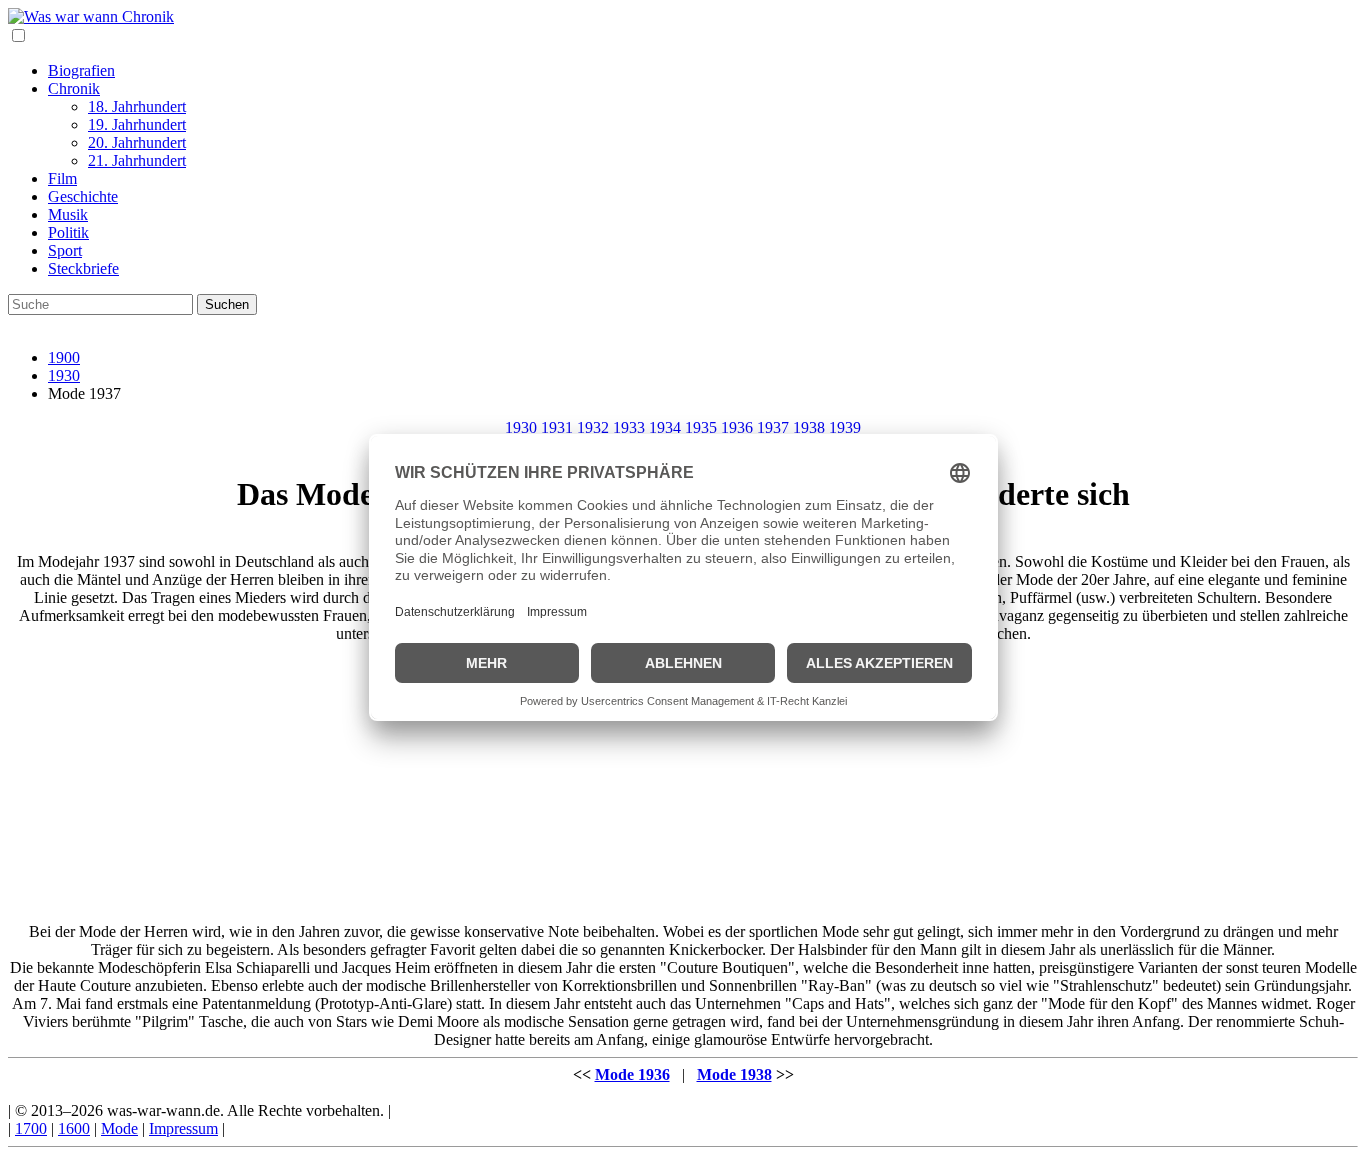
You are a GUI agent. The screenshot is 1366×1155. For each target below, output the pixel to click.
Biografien (81, 70)
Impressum (183, 1128)
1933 (629, 427)
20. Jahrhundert (137, 142)
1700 (31, 1128)
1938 (809, 427)
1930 (64, 375)
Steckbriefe (83, 268)
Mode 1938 (734, 1074)
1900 (64, 357)
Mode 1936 (632, 1074)
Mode (119, 1128)
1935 (701, 427)
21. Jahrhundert (137, 160)
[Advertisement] (683, 783)
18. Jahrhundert (137, 106)
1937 (773, 427)
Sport (65, 250)
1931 (557, 427)
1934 (665, 427)
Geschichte (83, 196)
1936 (737, 427)
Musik (68, 214)
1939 (845, 427)
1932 (593, 427)
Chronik (74, 88)
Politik (68, 232)
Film (62, 178)
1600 (74, 1128)
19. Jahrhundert (137, 124)
